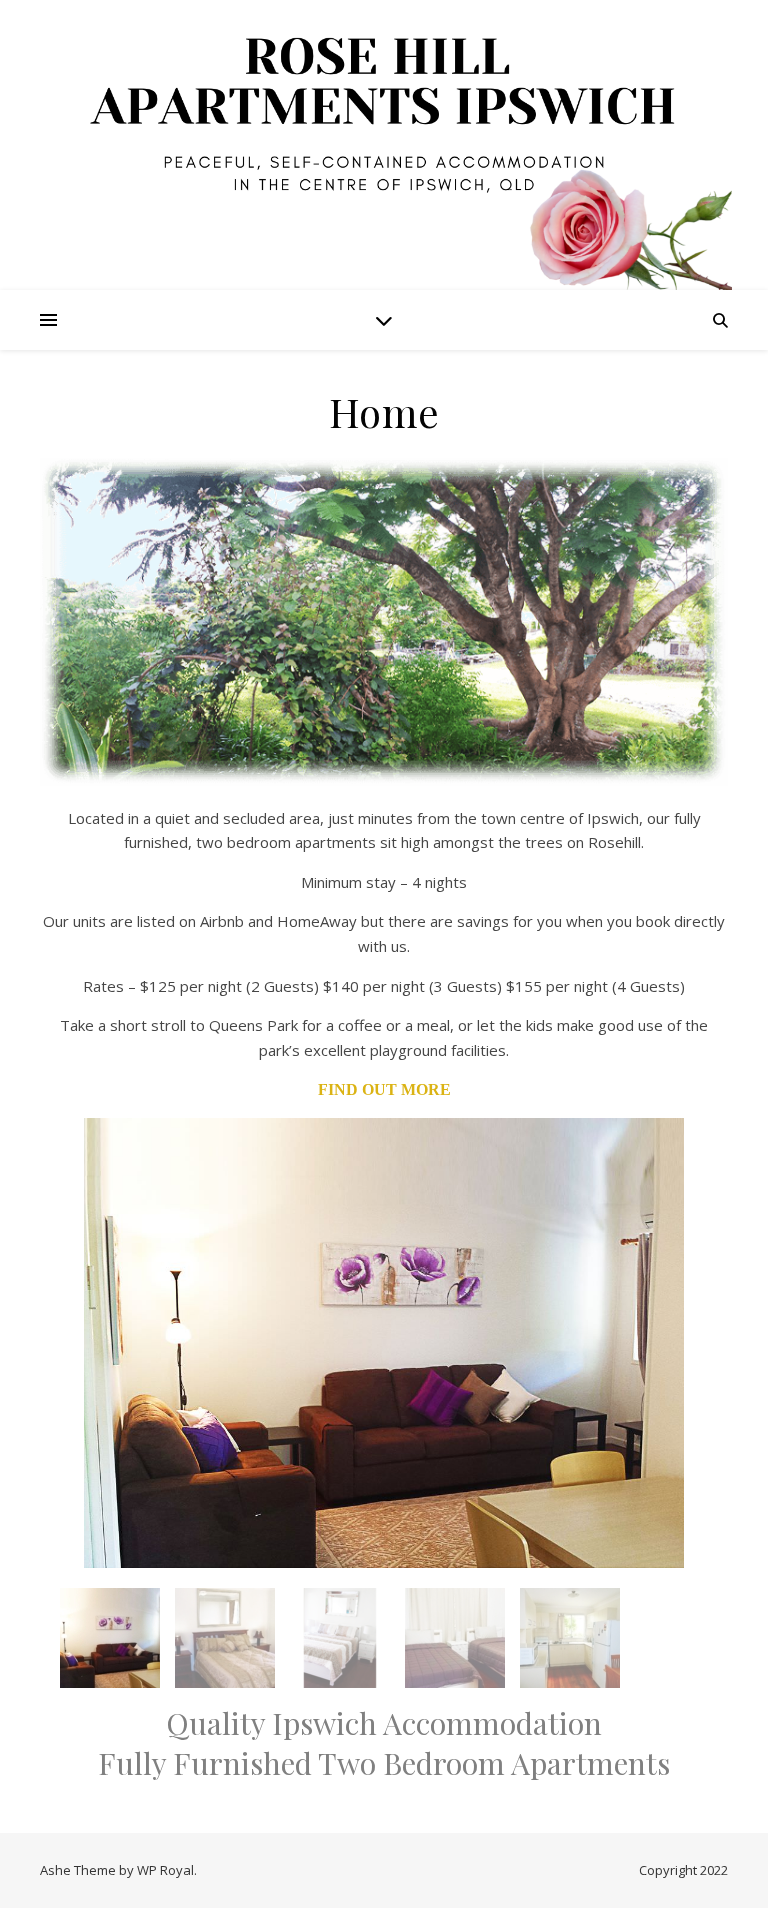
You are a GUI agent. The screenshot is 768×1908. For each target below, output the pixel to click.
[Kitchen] (570, 1638)
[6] (196, 1551)
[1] (57, 769)
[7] (215, 1551)
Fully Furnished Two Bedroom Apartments (384, 1763)
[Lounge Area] (110, 1638)
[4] (114, 769)
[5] (177, 1551)
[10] (272, 1551)
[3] (95, 769)
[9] (253, 1551)
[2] (76, 769)
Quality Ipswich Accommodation (384, 1723)
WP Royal (165, 1870)
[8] (234, 1551)
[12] (310, 1551)
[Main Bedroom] (225, 1638)
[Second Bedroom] (455, 1638)
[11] (291, 1551)
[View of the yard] (384, 622)
